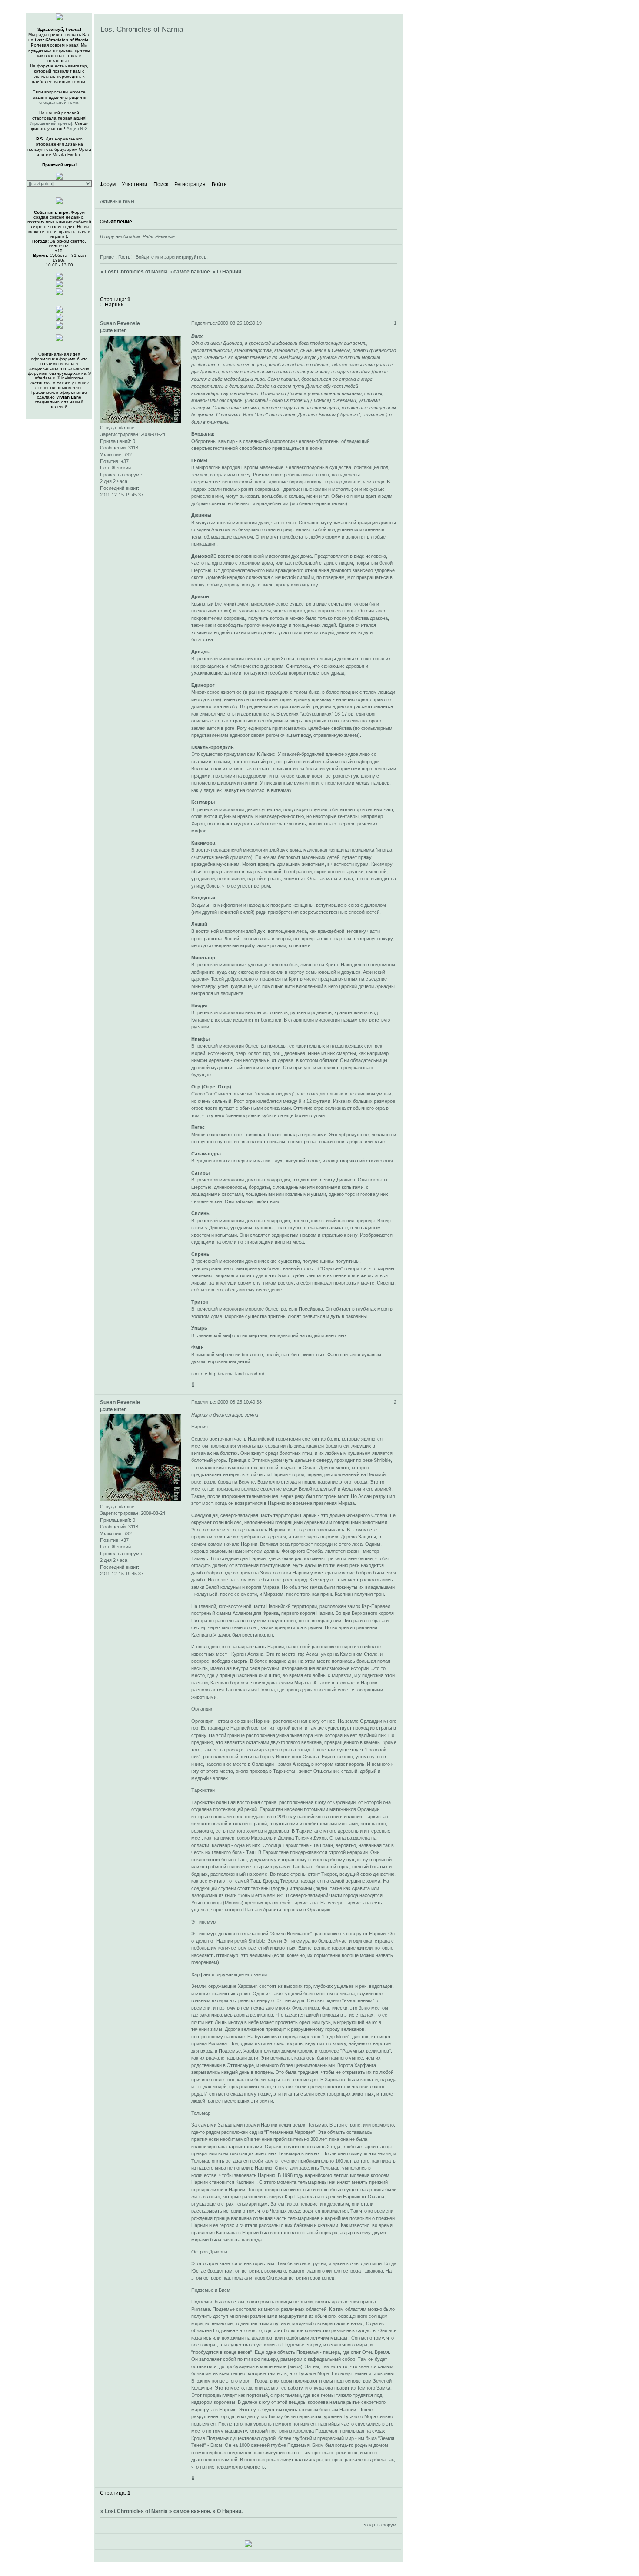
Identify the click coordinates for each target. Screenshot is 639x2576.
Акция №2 (77, 128)
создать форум (379, 2525)
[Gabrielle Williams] (59, 327)
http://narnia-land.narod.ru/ (236, 1374)
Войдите (145, 257)
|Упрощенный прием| (58, 121)
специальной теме (59, 102)
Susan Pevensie (120, 323)
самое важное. (192, 272)
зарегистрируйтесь (185, 257)
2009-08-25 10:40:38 (240, 1402)
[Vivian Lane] (59, 294)
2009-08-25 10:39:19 (240, 323)
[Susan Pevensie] (59, 286)
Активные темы (117, 201)
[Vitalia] (59, 319)
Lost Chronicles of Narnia (136, 272)
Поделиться (205, 323)
